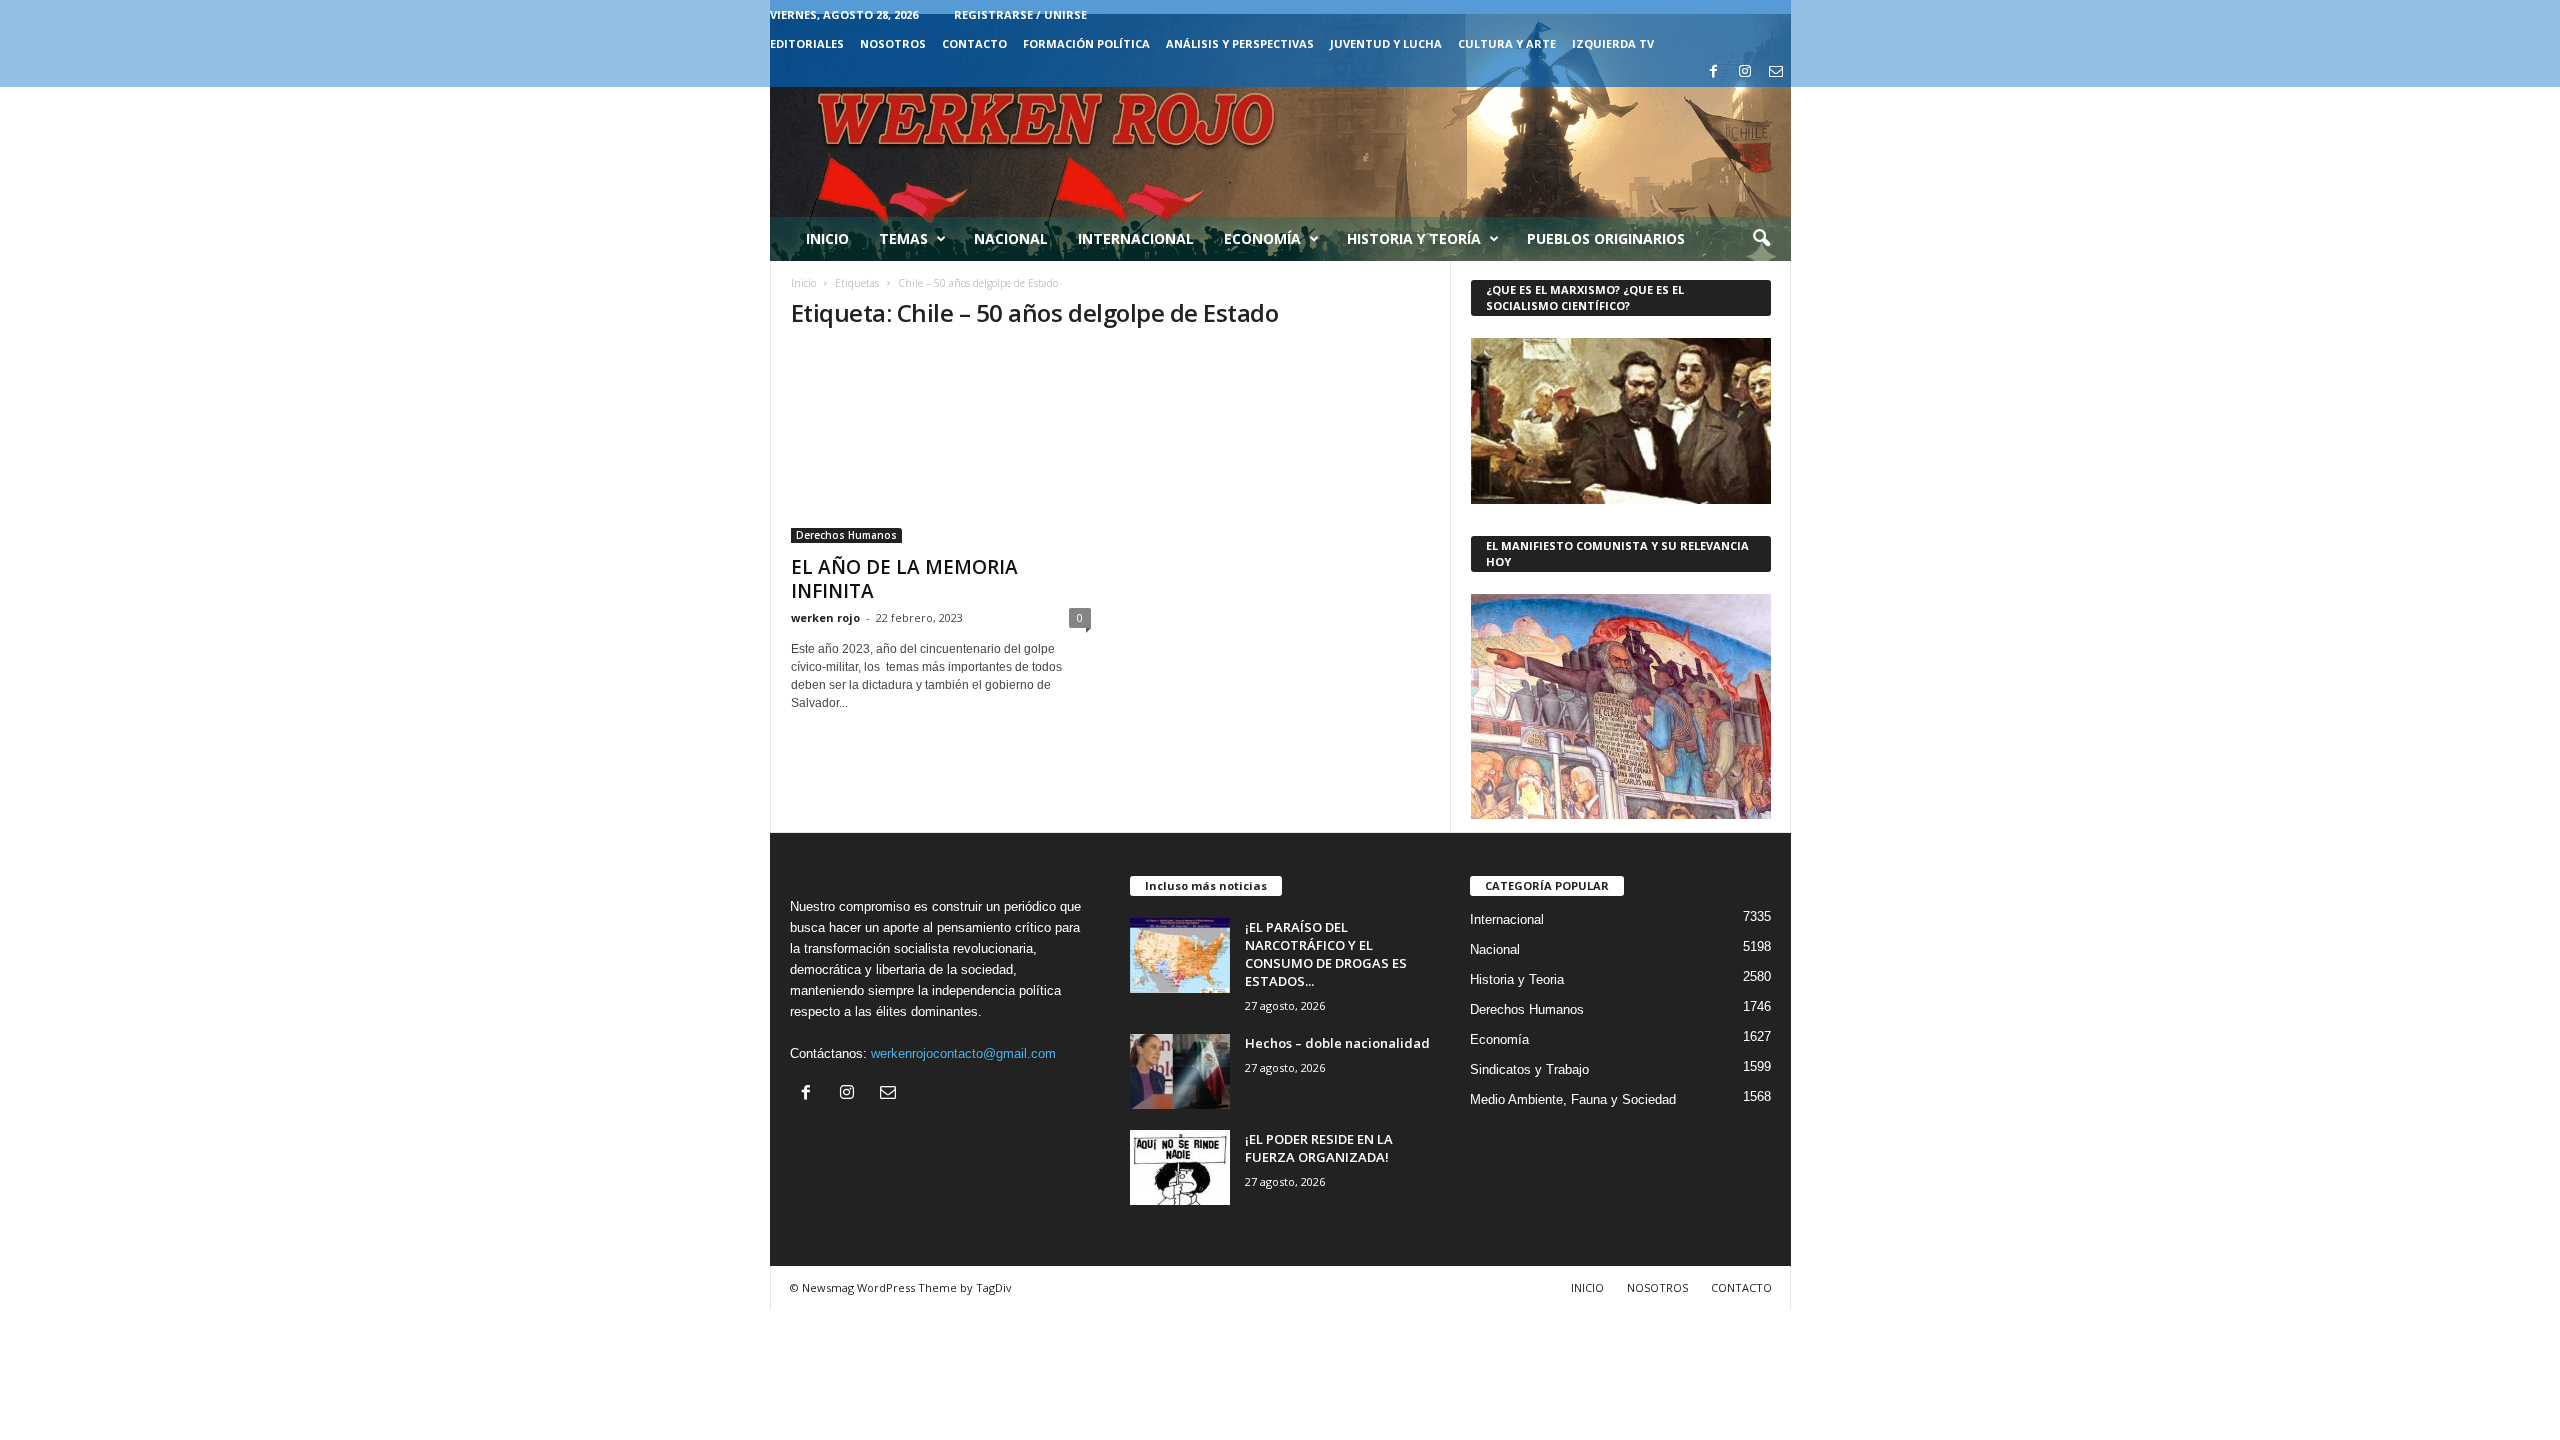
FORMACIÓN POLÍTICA (1086, 43)
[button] (1761, 239)
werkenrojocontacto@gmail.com (963, 1053)
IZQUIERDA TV (1613, 43)
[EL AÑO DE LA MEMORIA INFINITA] (941, 446)
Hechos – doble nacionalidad (1337, 1043)
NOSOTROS (893, 43)
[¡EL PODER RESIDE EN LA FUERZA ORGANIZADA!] (1180, 1167)
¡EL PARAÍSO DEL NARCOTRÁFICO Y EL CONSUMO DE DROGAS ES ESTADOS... (1326, 954)
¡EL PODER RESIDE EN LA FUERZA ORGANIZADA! (1319, 1148)
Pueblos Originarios (1606, 238)
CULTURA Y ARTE (1507, 43)
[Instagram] (1745, 72)
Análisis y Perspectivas (1240, 43)
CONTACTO (974, 43)
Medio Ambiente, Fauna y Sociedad (1573, 1099)
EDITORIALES (807, 43)
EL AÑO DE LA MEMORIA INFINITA (904, 579)
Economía (1262, 238)
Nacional (1011, 238)
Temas (903, 238)
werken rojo (825, 617)
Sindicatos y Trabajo (1529, 1069)
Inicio (827, 238)
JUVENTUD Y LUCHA (1386, 43)
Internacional (1136, 238)
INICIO (1587, 1287)
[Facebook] (1714, 72)
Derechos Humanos (846, 535)
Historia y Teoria (1517, 979)
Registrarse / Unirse (1020, 14)
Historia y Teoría (1414, 238)
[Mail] (1776, 72)
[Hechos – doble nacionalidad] (1180, 1071)
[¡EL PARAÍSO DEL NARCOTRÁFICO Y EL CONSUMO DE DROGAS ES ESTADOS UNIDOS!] (1180, 955)
